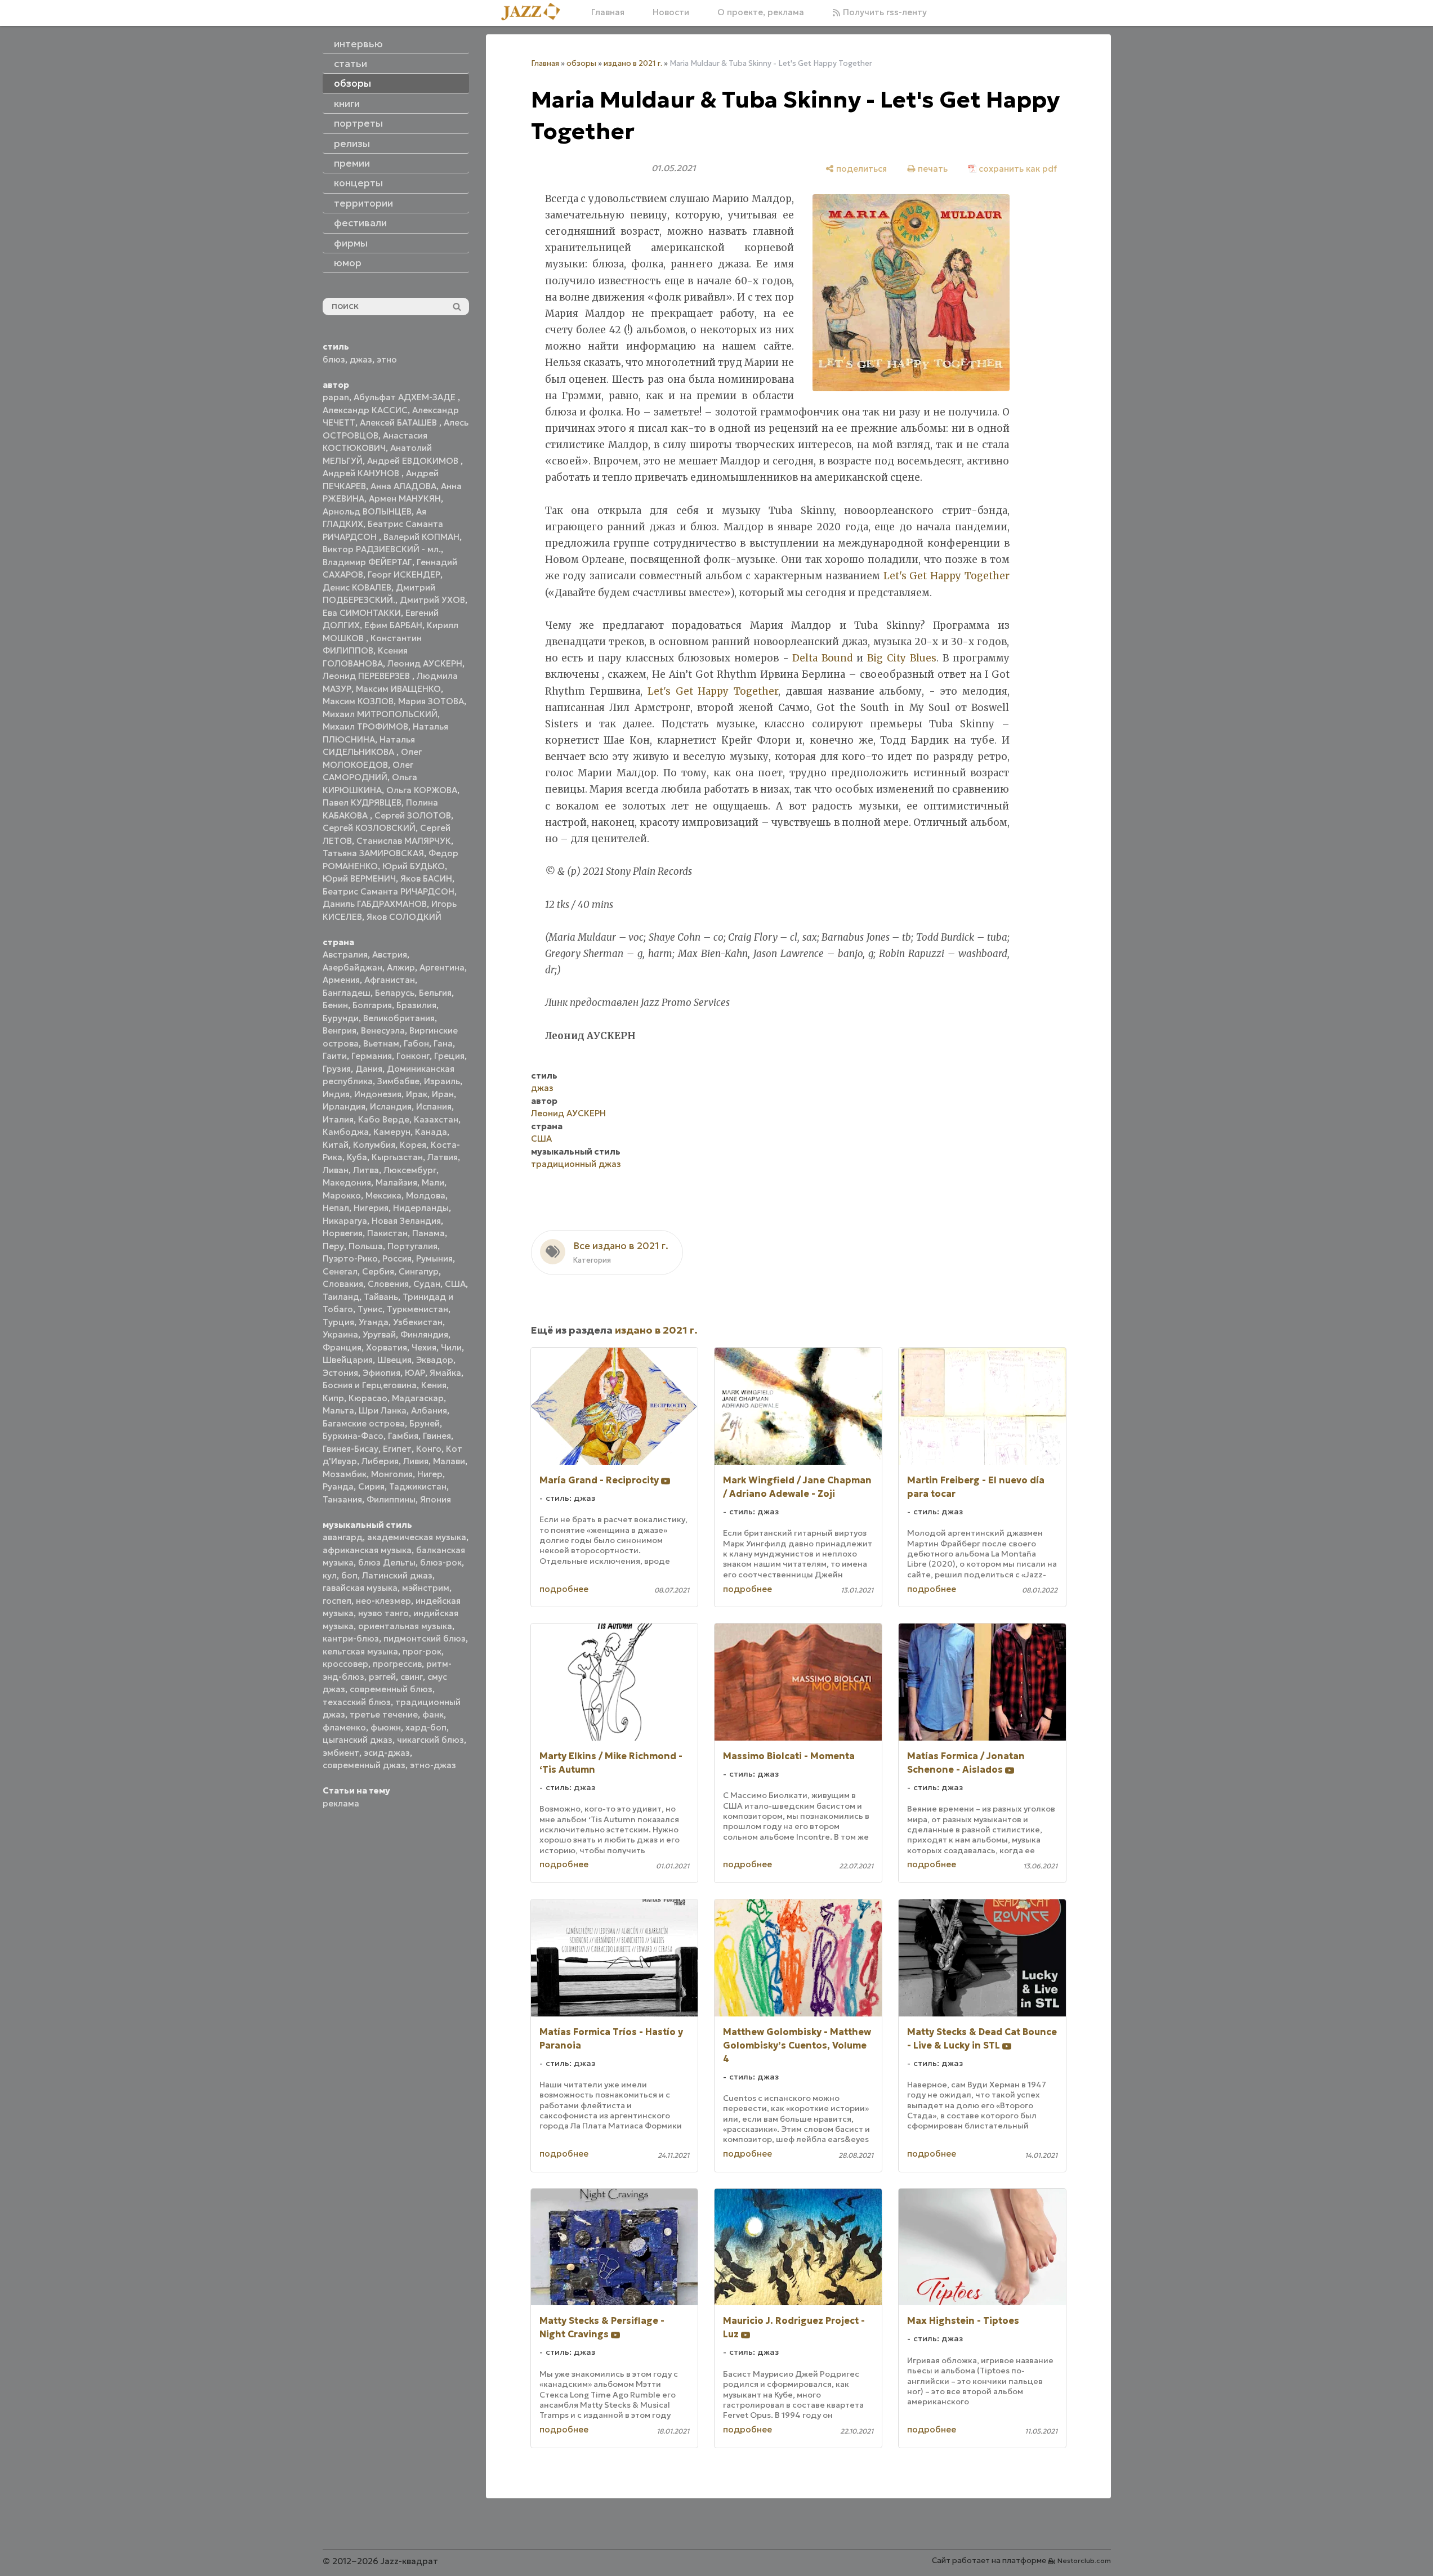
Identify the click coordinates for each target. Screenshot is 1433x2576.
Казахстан (436, 1119)
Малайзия (396, 1182)
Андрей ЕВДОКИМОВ (414, 461)
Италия (338, 1119)
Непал (336, 1208)
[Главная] (535, 12)
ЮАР (415, 1373)
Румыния (434, 1258)
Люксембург (410, 1170)
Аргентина (442, 967)
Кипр (333, 1398)
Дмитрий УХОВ (432, 600)
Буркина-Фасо (353, 1436)
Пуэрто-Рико (350, 1258)
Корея (413, 1145)
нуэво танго (383, 1613)
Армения (341, 980)
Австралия (345, 954)
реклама (341, 1803)
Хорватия (387, 1347)
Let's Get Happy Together (947, 576)
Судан (427, 1284)
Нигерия (371, 1208)
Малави (449, 1461)
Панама (428, 1233)
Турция (338, 1322)
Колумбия (374, 1145)
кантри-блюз (351, 1638)
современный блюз (391, 1689)
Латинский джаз (397, 1575)
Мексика (383, 1195)
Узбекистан (418, 1322)
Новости (671, 12)
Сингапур (419, 1271)
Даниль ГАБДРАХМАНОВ (375, 904)
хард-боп (426, 1727)
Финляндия (424, 1334)
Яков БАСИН (426, 878)
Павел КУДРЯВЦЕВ (362, 802)
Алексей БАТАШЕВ (399, 422)
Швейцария (348, 1360)
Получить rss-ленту (884, 12)
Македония (347, 1182)
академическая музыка (417, 1537)
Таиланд (341, 1297)
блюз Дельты (387, 1562)
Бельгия (435, 993)
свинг (412, 1677)
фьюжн (386, 1727)
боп (349, 1575)
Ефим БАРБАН (393, 625)
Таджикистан (418, 1486)
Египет (397, 1449)
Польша (366, 1246)
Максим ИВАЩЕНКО (398, 689)
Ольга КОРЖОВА (422, 790)
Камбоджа (346, 1132)
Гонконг (413, 1056)
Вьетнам (381, 1043)
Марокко (342, 1195)
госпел (337, 1601)
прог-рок (422, 1651)
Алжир (401, 967)
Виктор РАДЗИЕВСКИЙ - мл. (382, 549)
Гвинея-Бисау (351, 1449)
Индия (336, 1094)
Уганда (374, 1322)
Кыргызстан (397, 1157)
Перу (333, 1246)
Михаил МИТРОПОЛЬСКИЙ (380, 714)
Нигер (430, 1474)
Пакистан (387, 1233)
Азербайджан (352, 967)
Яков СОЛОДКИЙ (404, 917)
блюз (334, 359)
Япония (436, 1499)
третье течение (384, 1714)
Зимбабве (398, 1081)
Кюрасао (368, 1398)
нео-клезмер (383, 1601)
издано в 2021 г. (633, 63)
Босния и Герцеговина (370, 1385)
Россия (397, 1258)
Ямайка (445, 1373)
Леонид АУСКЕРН (425, 663)
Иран (443, 1094)
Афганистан (390, 980)
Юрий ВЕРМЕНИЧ (359, 878)
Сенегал (340, 1271)
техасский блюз (357, 1702)
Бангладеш (347, 993)
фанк (433, 1714)
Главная (608, 12)
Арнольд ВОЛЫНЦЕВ (367, 511)
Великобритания (399, 1018)
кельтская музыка (360, 1651)
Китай (336, 1145)
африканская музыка (367, 1550)
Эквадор (435, 1360)
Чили (451, 1347)
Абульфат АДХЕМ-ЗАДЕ (406, 397)
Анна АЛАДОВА (403, 486)
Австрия (390, 954)
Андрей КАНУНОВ (362, 473)
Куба (357, 1157)
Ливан (336, 1170)
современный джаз (364, 1765)
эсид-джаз (387, 1753)
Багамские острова (364, 1423)
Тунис (370, 1309)
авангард (343, 1537)
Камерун (392, 1132)
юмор (348, 263)
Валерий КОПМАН (421, 537)
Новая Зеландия (406, 1221)
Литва (366, 1170)
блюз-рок (441, 1562)
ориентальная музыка (405, 1626)
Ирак (417, 1094)
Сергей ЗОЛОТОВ (413, 815)
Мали (433, 1182)
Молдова (426, 1195)
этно (387, 359)
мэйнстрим (426, 1588)
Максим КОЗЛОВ (358, 701)
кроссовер (345, 1664)
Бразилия (416, 1005)
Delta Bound (822, 658)
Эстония (340, 1373)
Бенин (335, 1005)
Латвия (443, 1157)
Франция (342, 1347)
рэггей (382, 1677)
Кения (434, 1385)
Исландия (391, 1106)
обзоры (581, 63)
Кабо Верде (384, 1119)
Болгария (372, 1005)
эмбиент (341, 1753)
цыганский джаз (358, 1740)
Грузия (337, 1069)
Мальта (338, 1410)
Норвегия (343, 1233)
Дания (369, 1069)
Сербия (378, 1271)
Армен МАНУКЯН (405, 498)
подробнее (564, 1589)
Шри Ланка (383, 1410)
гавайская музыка (360, 1588)
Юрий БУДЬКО (414, 866)
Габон (416, 1043)
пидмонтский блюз (425, 1638)
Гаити (335, 1056)
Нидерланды (421, 1208)
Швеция (394, 1360)
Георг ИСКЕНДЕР (404, 574)
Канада (431, 1132)
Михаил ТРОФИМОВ (365, 726)
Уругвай (379, 1334)
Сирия (371, 1486)
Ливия (416, 1461)
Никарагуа (345, 1221)
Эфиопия (381, 1373)
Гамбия (403, 1436)
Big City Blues (902, 658)
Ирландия (344, 1106)
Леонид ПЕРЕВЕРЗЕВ (367, 676)
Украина (340, 1334)
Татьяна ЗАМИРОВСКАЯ (373, 853)
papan (336, 397)
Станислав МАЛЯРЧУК (404, 841)
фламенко (344, 1727)
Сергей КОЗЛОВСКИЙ (369, 828)
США (455, 1284)
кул (330, 1575)
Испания (434, 1106)
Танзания (342, 1499)
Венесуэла (383, 1030)
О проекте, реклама (761, 12)
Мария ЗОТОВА (431, 701)
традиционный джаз (576, 1164)
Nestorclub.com (1084, 2561)
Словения (388, 1284)
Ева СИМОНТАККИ (362, 613)
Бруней (425, 1423)
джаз (361, 359)
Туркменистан (418, 1309)
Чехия (424, 1347)
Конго (429, 1449)
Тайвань (381, 1297)
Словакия (343, 1284)
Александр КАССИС (365, 410)
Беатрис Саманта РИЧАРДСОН (389, 891)
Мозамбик (345, 1474)
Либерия (380, 1461)
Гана (443, 1043)
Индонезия (378, 1094)
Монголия (392, 1474)
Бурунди (341, 1018)
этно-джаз (433, 1765)
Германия (372, 1056)
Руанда (338, 1486)
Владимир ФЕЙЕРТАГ (367, 562)
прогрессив (397, 1664)
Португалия (412, 1246)
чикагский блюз (430, 1740)
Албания (429, 1410)
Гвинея (437, 1436)
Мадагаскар (418, 1398)
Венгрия (340, 1030)
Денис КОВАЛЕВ (357, 587)
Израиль (442, 1081)
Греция (449, 1056)
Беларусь (395, 993)
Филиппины (391, 1499)
